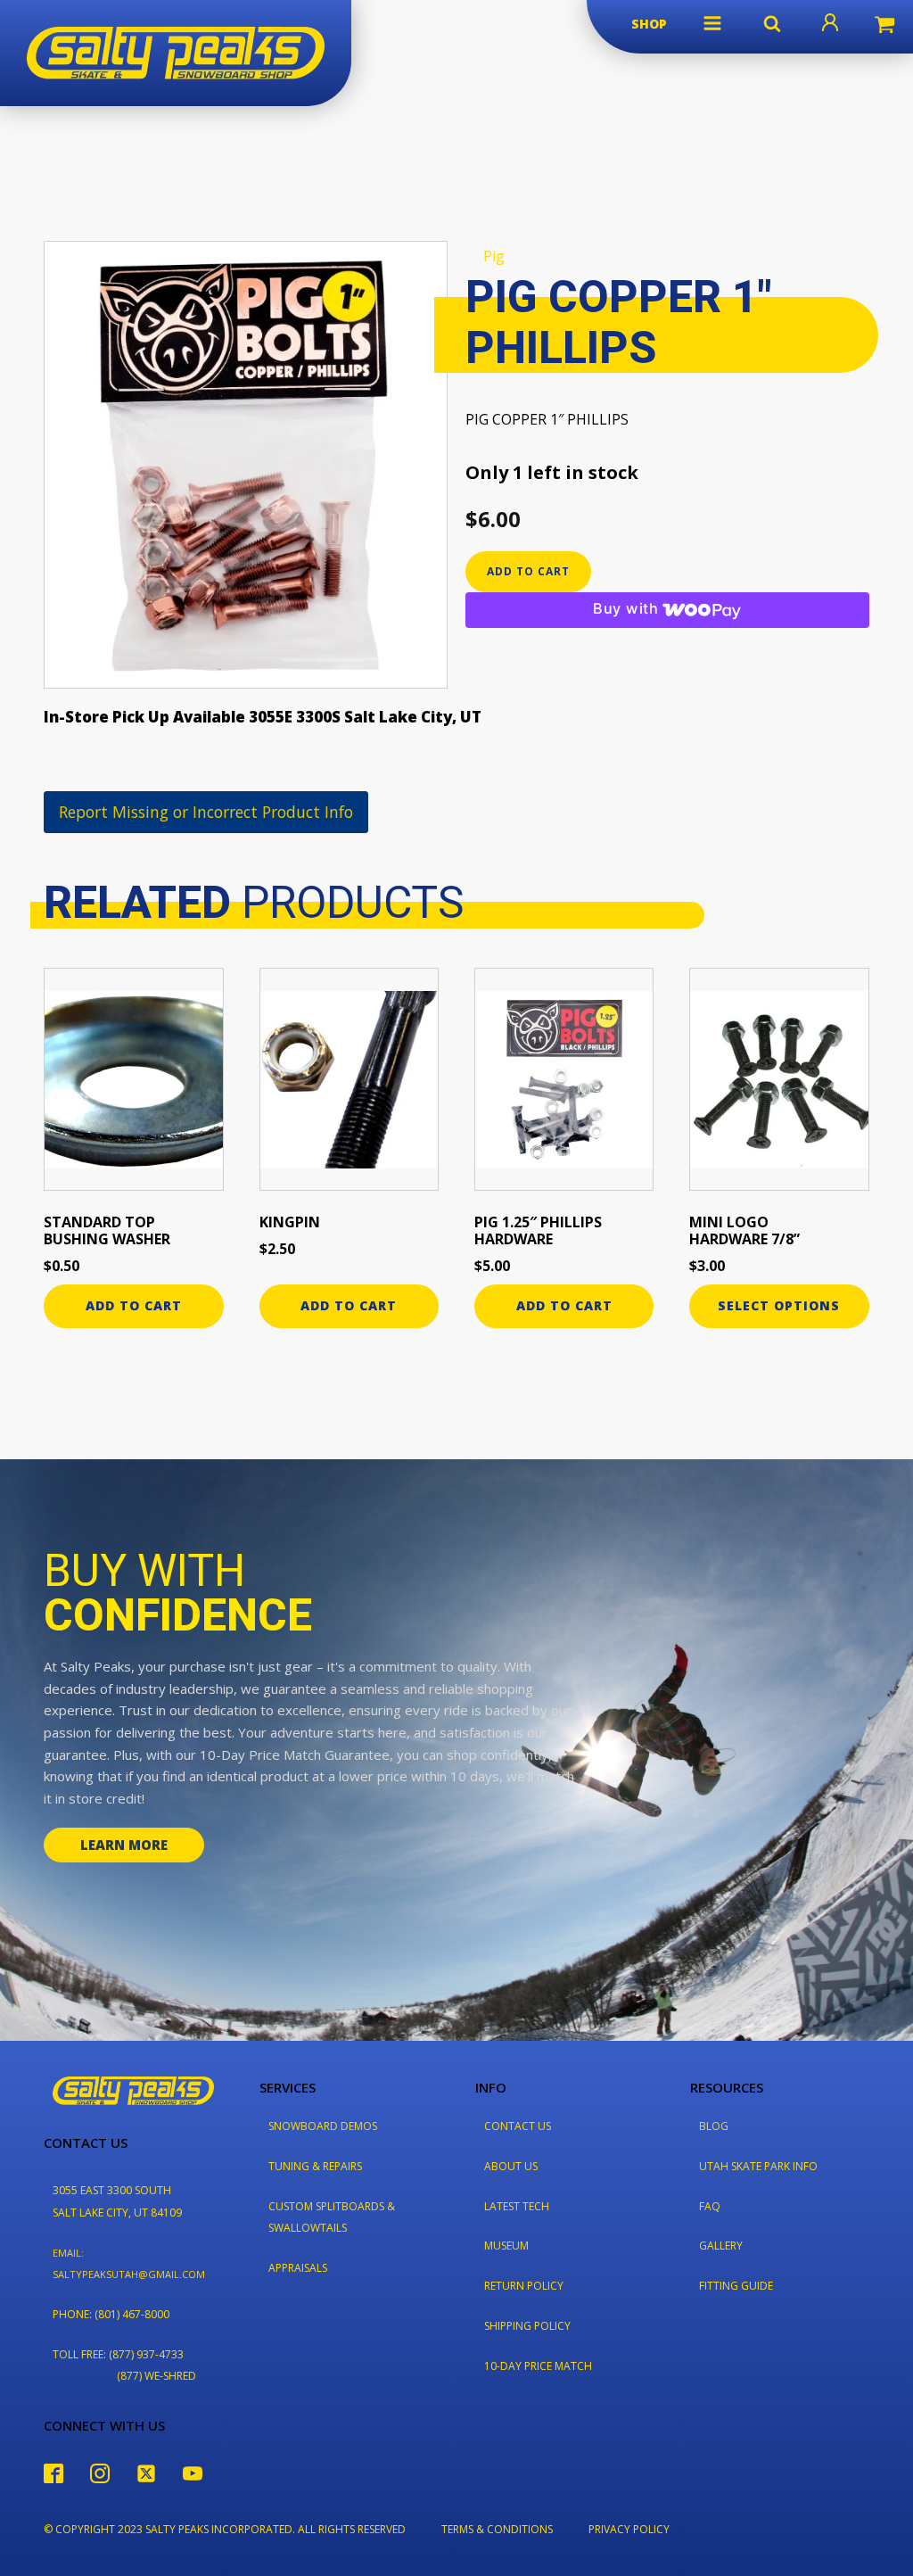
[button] (712, 23)
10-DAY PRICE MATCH (538, 2366)
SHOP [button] (649, 24)
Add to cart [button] (134, 1305)
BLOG (714, 2126)
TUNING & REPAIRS (315, 2166)
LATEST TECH (517, 2206)
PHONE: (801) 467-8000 (111, 2314)
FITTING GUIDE (736, 2286)
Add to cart (528, 571)
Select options (779, 1305)
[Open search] (772, 23)
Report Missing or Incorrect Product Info (206, 812)
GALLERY (721, 2246)
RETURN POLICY (524, 2286)
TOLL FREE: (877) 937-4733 (118, 2354)
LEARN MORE (124, 1845)
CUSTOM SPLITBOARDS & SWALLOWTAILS (332, 2217)
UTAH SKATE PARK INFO (758, 2166)
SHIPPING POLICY (527, 2326)
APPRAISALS (298, 2268)
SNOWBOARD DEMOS (323, 2126)
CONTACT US (518, 2126)
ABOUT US (511, 2166)
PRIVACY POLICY (629, 2529)
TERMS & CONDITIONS (497, 2529)
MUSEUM (506, 2246)
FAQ (710, 2206)
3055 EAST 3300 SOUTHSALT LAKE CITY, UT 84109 (117, 2201)
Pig (494, 256)
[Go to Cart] (884, 27)
